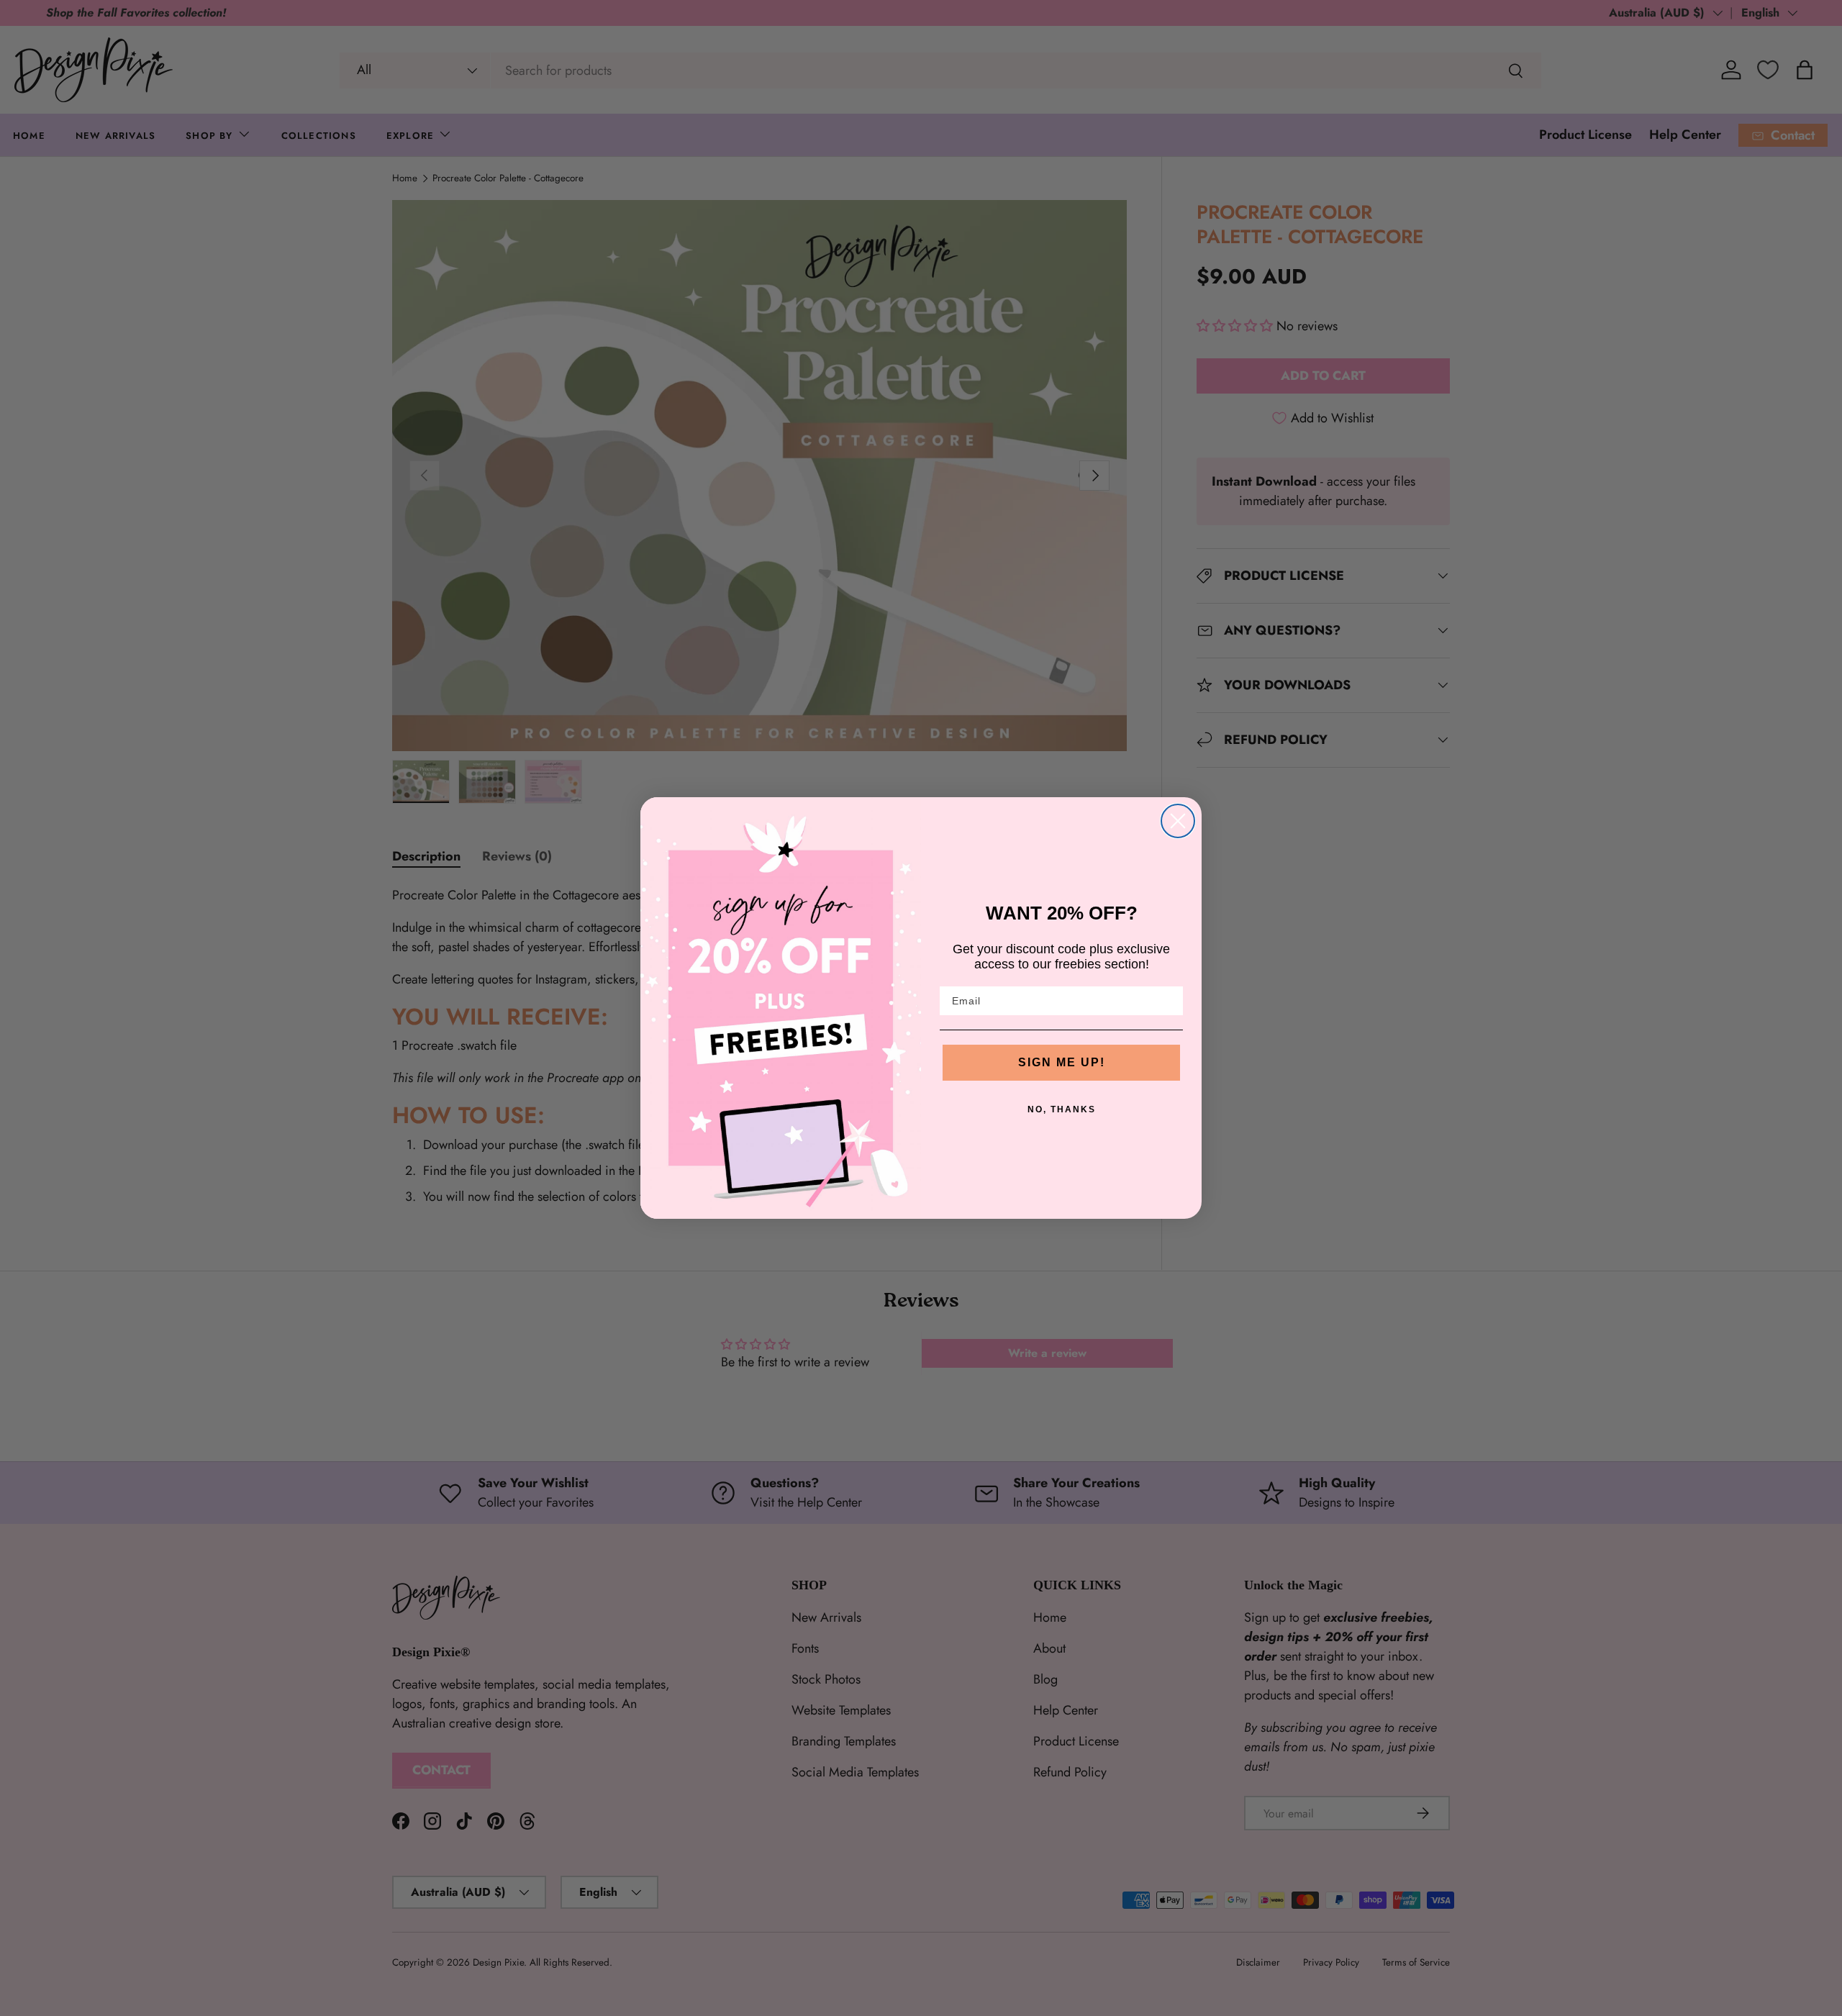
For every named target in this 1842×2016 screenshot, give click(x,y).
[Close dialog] (1178, 821)
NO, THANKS (1062, 1109)
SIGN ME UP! (1062, 1062)
